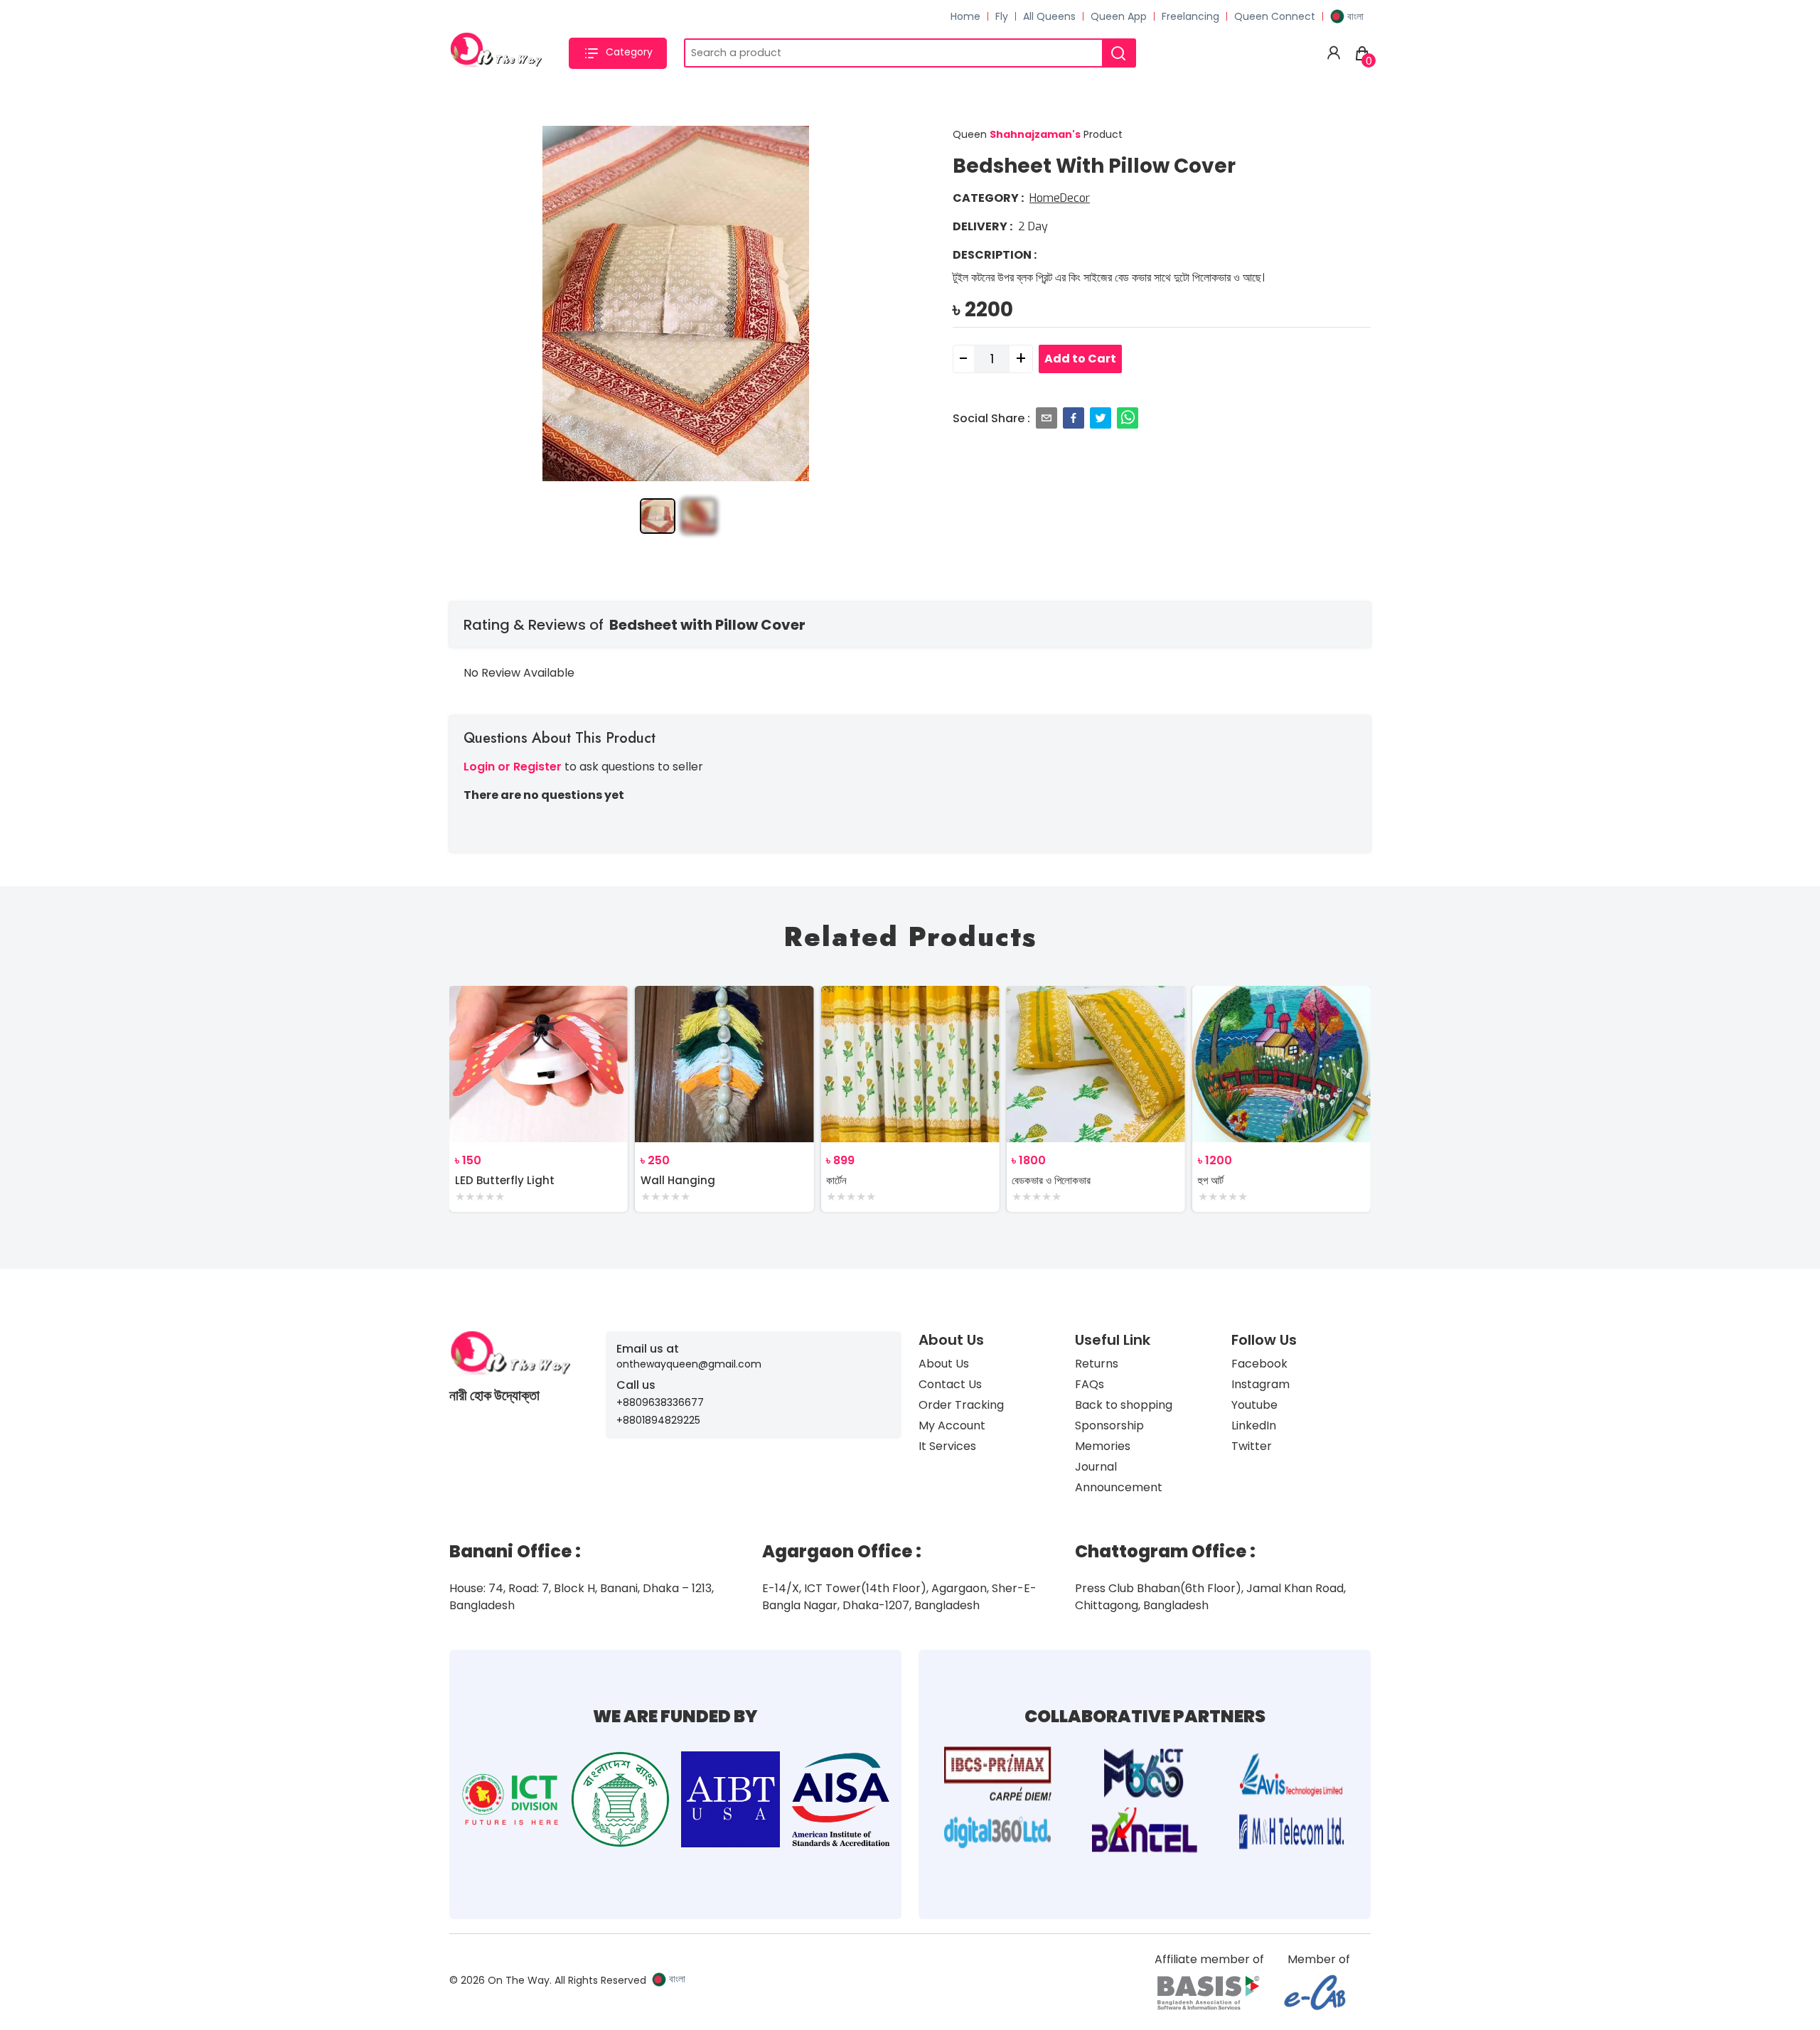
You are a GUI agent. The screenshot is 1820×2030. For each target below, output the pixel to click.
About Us (944, 1364)
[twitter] (1101, 418)
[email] (1046, 418)
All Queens (1049, 16)
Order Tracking (961, 1405)
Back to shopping (1124, 1405)
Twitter (1252, 1446)
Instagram (1260, 1384)
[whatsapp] (1128, 418)
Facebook (1259, 1364)
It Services (947, 1446)
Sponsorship (1109, 1425)
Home (965, 16)
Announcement (1119, 1487)
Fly (1002, 16)
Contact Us (950, 1384)
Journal (1096, 1467)
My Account (952, 1425)
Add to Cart (1080, 359)
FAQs (1090, 1384)
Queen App (1119, 16)
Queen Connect (1275, 16)
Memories (1103, 1446)
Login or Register (513, 767)
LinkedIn (1254, 1425)
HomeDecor (1060, 198)
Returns (1097, 1364)
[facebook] (1074, 418)
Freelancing (1190, 16)
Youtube (1254, 1405)
